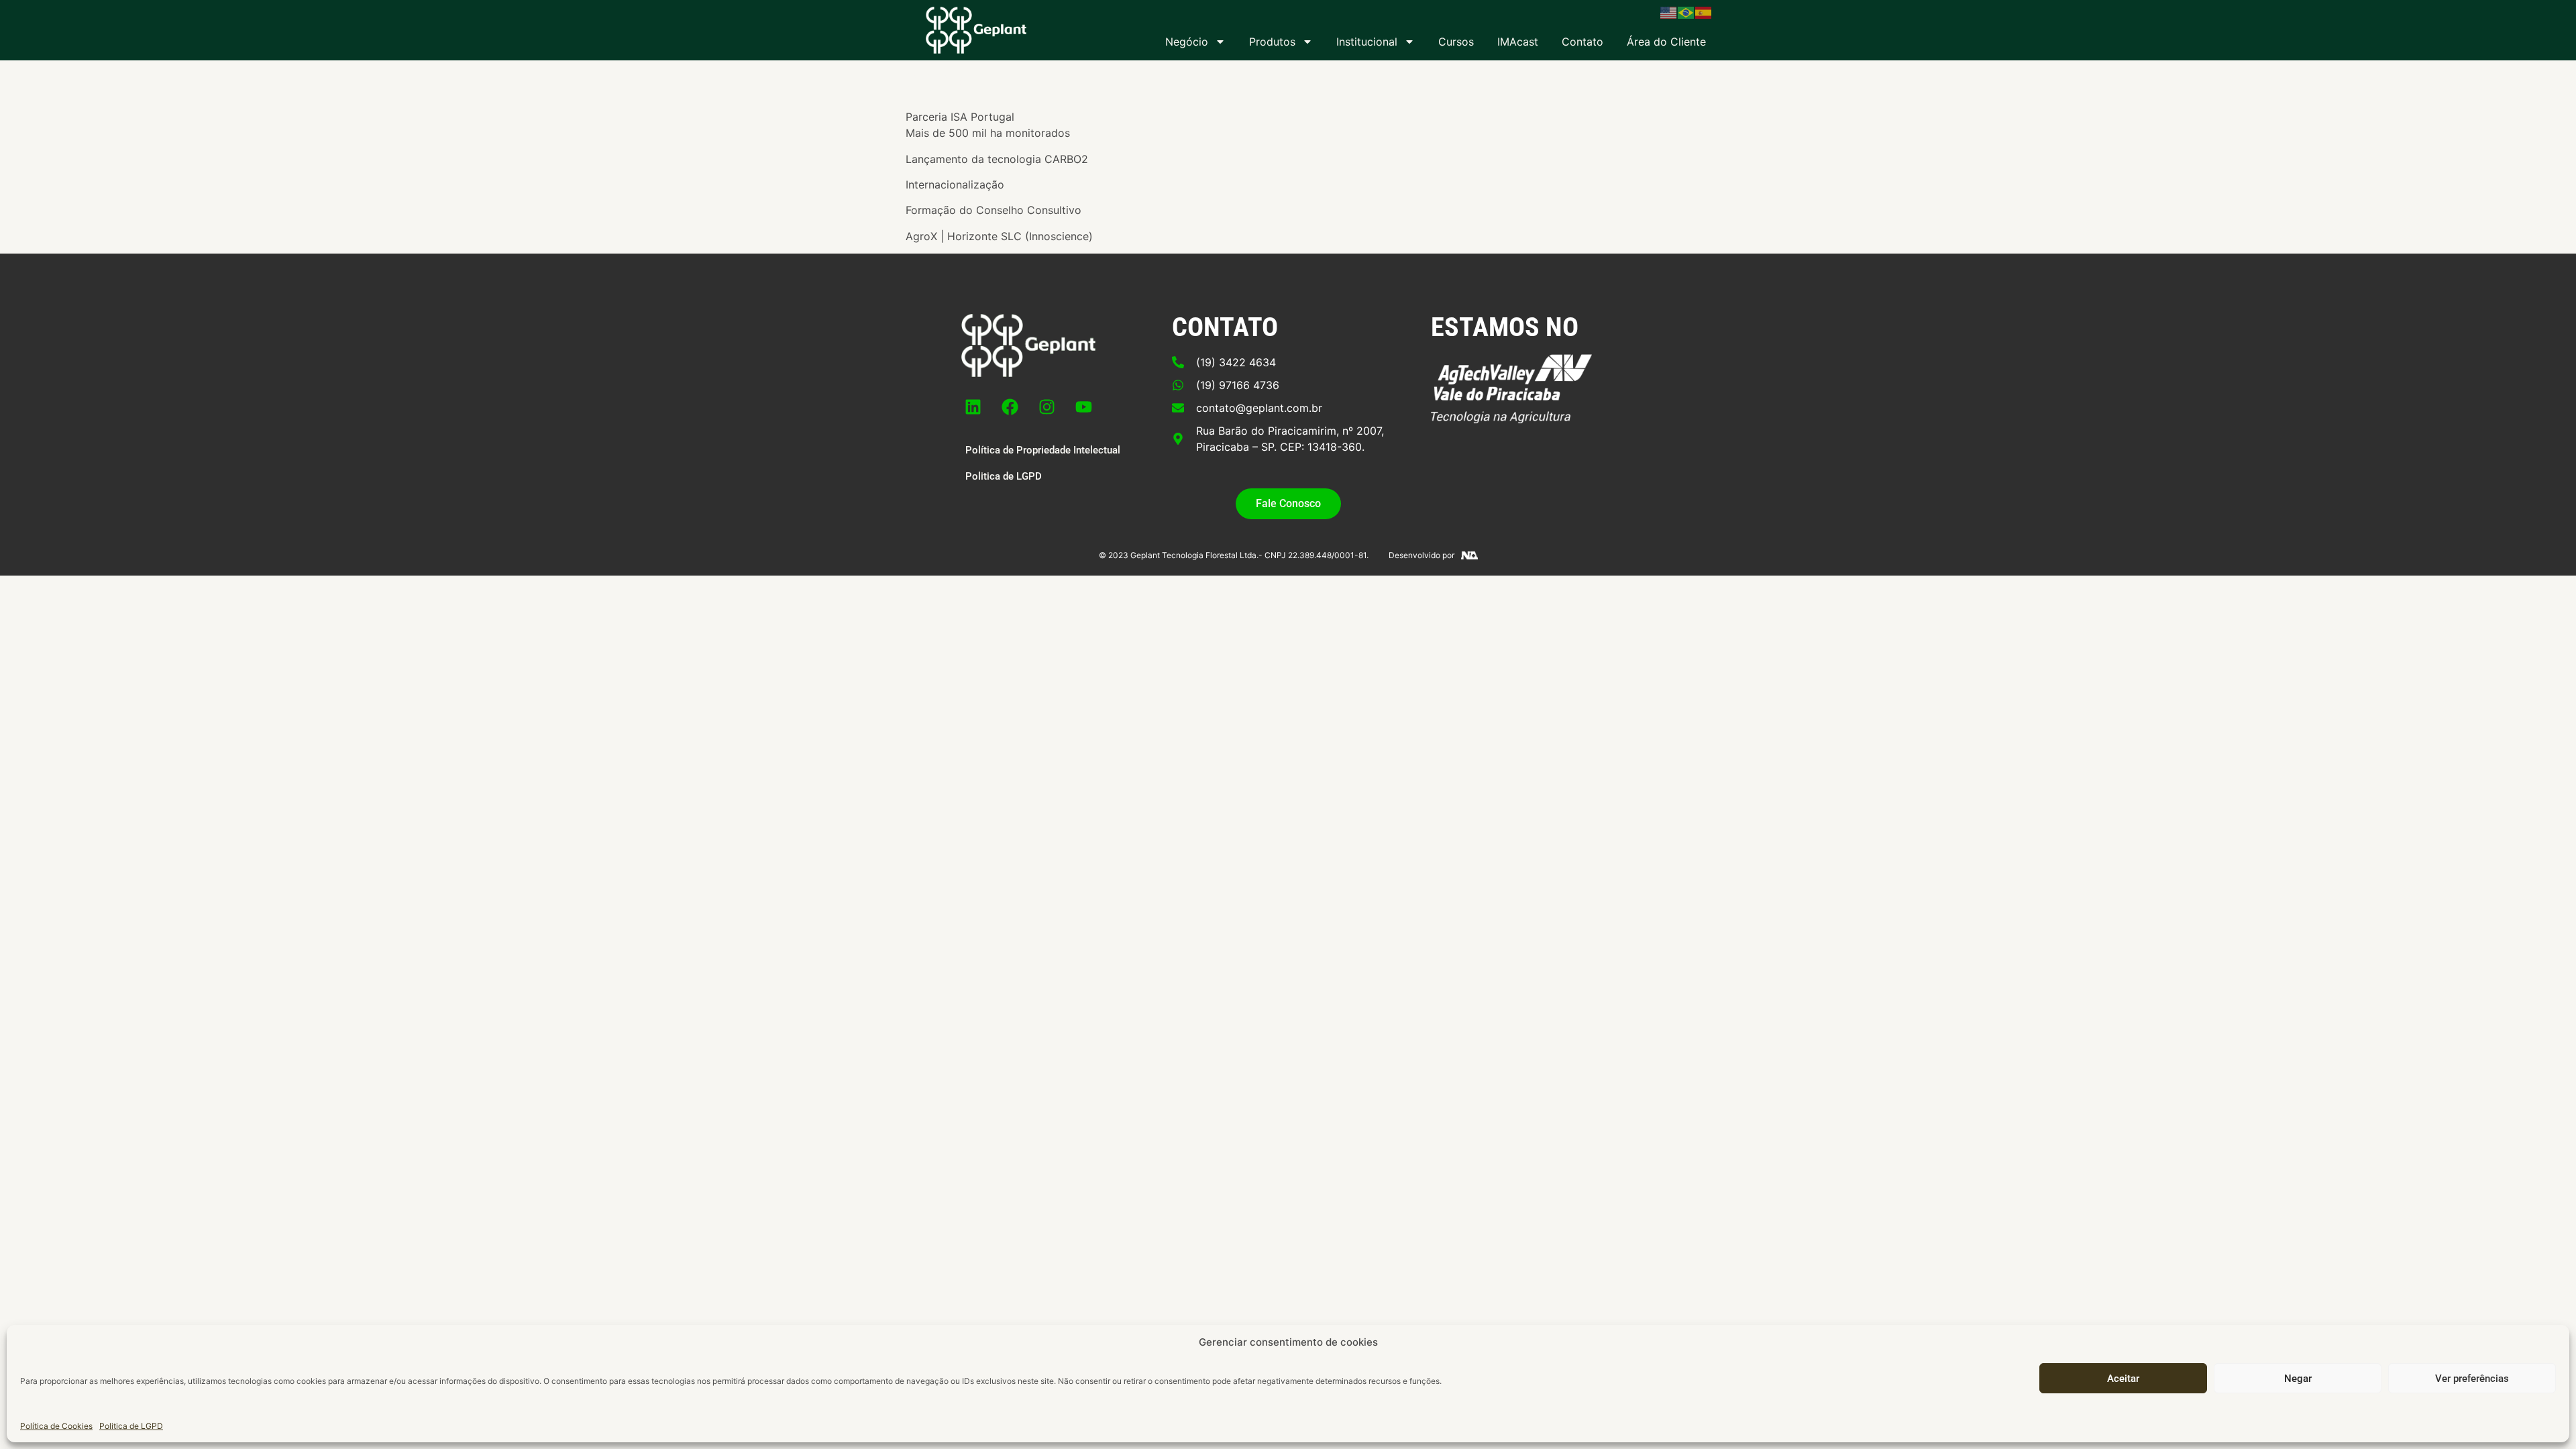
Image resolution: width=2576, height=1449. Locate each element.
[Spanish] (1704, 11)
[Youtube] (1084, 407)
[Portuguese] (1686, 11)
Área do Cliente (1666, 42)
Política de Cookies (56, 1425)
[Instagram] (1047, 407)
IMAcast (1518, 42)
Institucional (1367, 42)
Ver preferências (2472, 1379)
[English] (1669, 11)
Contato (1582, 42)
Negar (2298, 1379)
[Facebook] (1010, 407)
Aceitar (2123, 1379)
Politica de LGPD (131, 1425)
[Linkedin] (973, 407)
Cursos (1456, 42)
